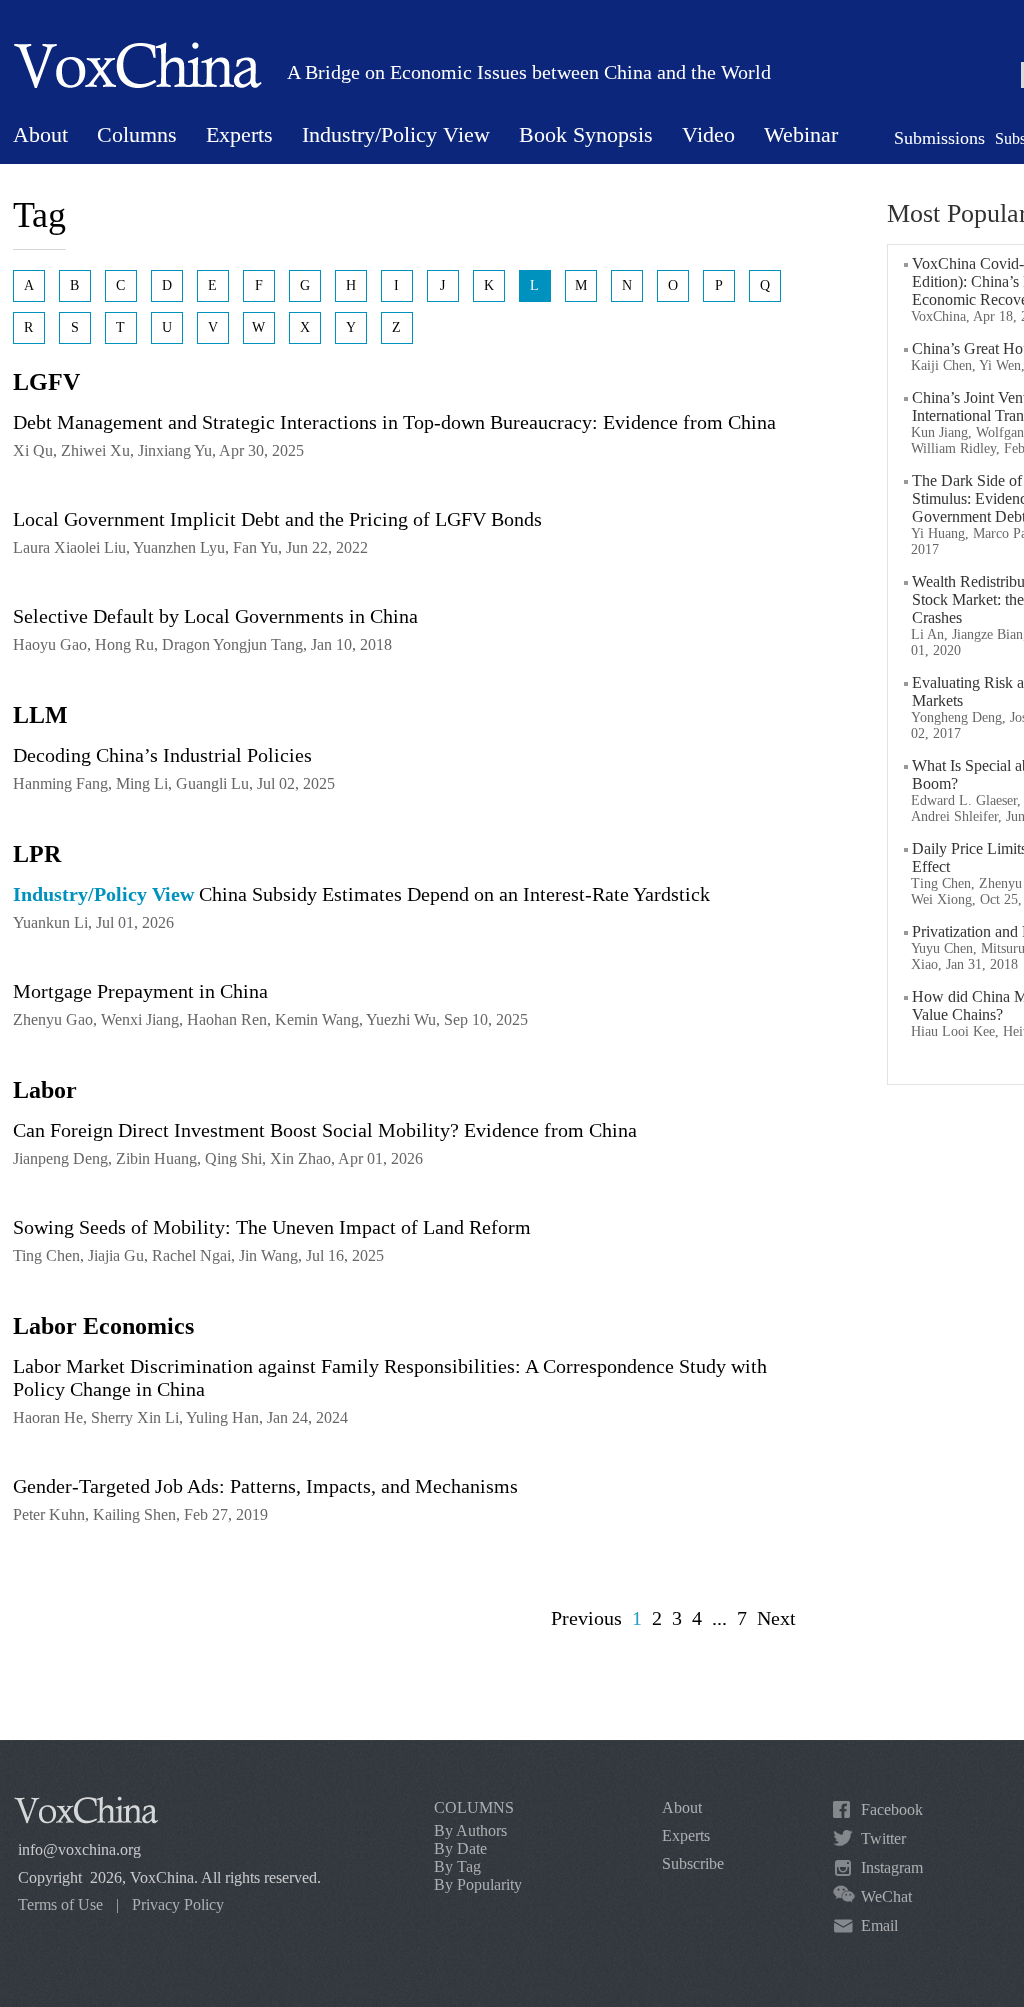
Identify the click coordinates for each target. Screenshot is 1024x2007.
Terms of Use (60, 1904)
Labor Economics (103, 1326)
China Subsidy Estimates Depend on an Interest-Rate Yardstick (361, 894)
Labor (45, 1090)
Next (776, 1618)
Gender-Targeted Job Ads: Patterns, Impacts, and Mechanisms (265, 1486)
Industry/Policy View (396, 134)
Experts (239, 134)
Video (708, 134)
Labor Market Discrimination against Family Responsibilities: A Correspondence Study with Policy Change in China (390, 1377)
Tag (39, 215)
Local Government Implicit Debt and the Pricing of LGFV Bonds (277, 519)
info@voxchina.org (79, 1849)
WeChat (886, 1896)
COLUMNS (474, 1807)
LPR (37, 854)
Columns (137, 134)
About (40, 134)
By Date (460, 1848)
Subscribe (693, 1863)
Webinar (801, 134)
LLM (40, 715)
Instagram (892, 1867)
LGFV (46, 382)
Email (879, 1925)
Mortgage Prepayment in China (140, 991)
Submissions (939, 138)
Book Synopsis (586, 134)
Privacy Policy (178, 1904)
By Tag (457, 1866)
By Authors (470, 1830)
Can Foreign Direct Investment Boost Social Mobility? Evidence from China (325, 1130)
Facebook (892, 1809)
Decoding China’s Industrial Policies (162, 755)
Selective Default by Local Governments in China (215, 616)
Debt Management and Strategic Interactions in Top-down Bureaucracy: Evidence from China (394, 422)
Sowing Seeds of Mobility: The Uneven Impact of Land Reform (272, 1227)
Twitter (883, 1838)
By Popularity (478, 1884)
